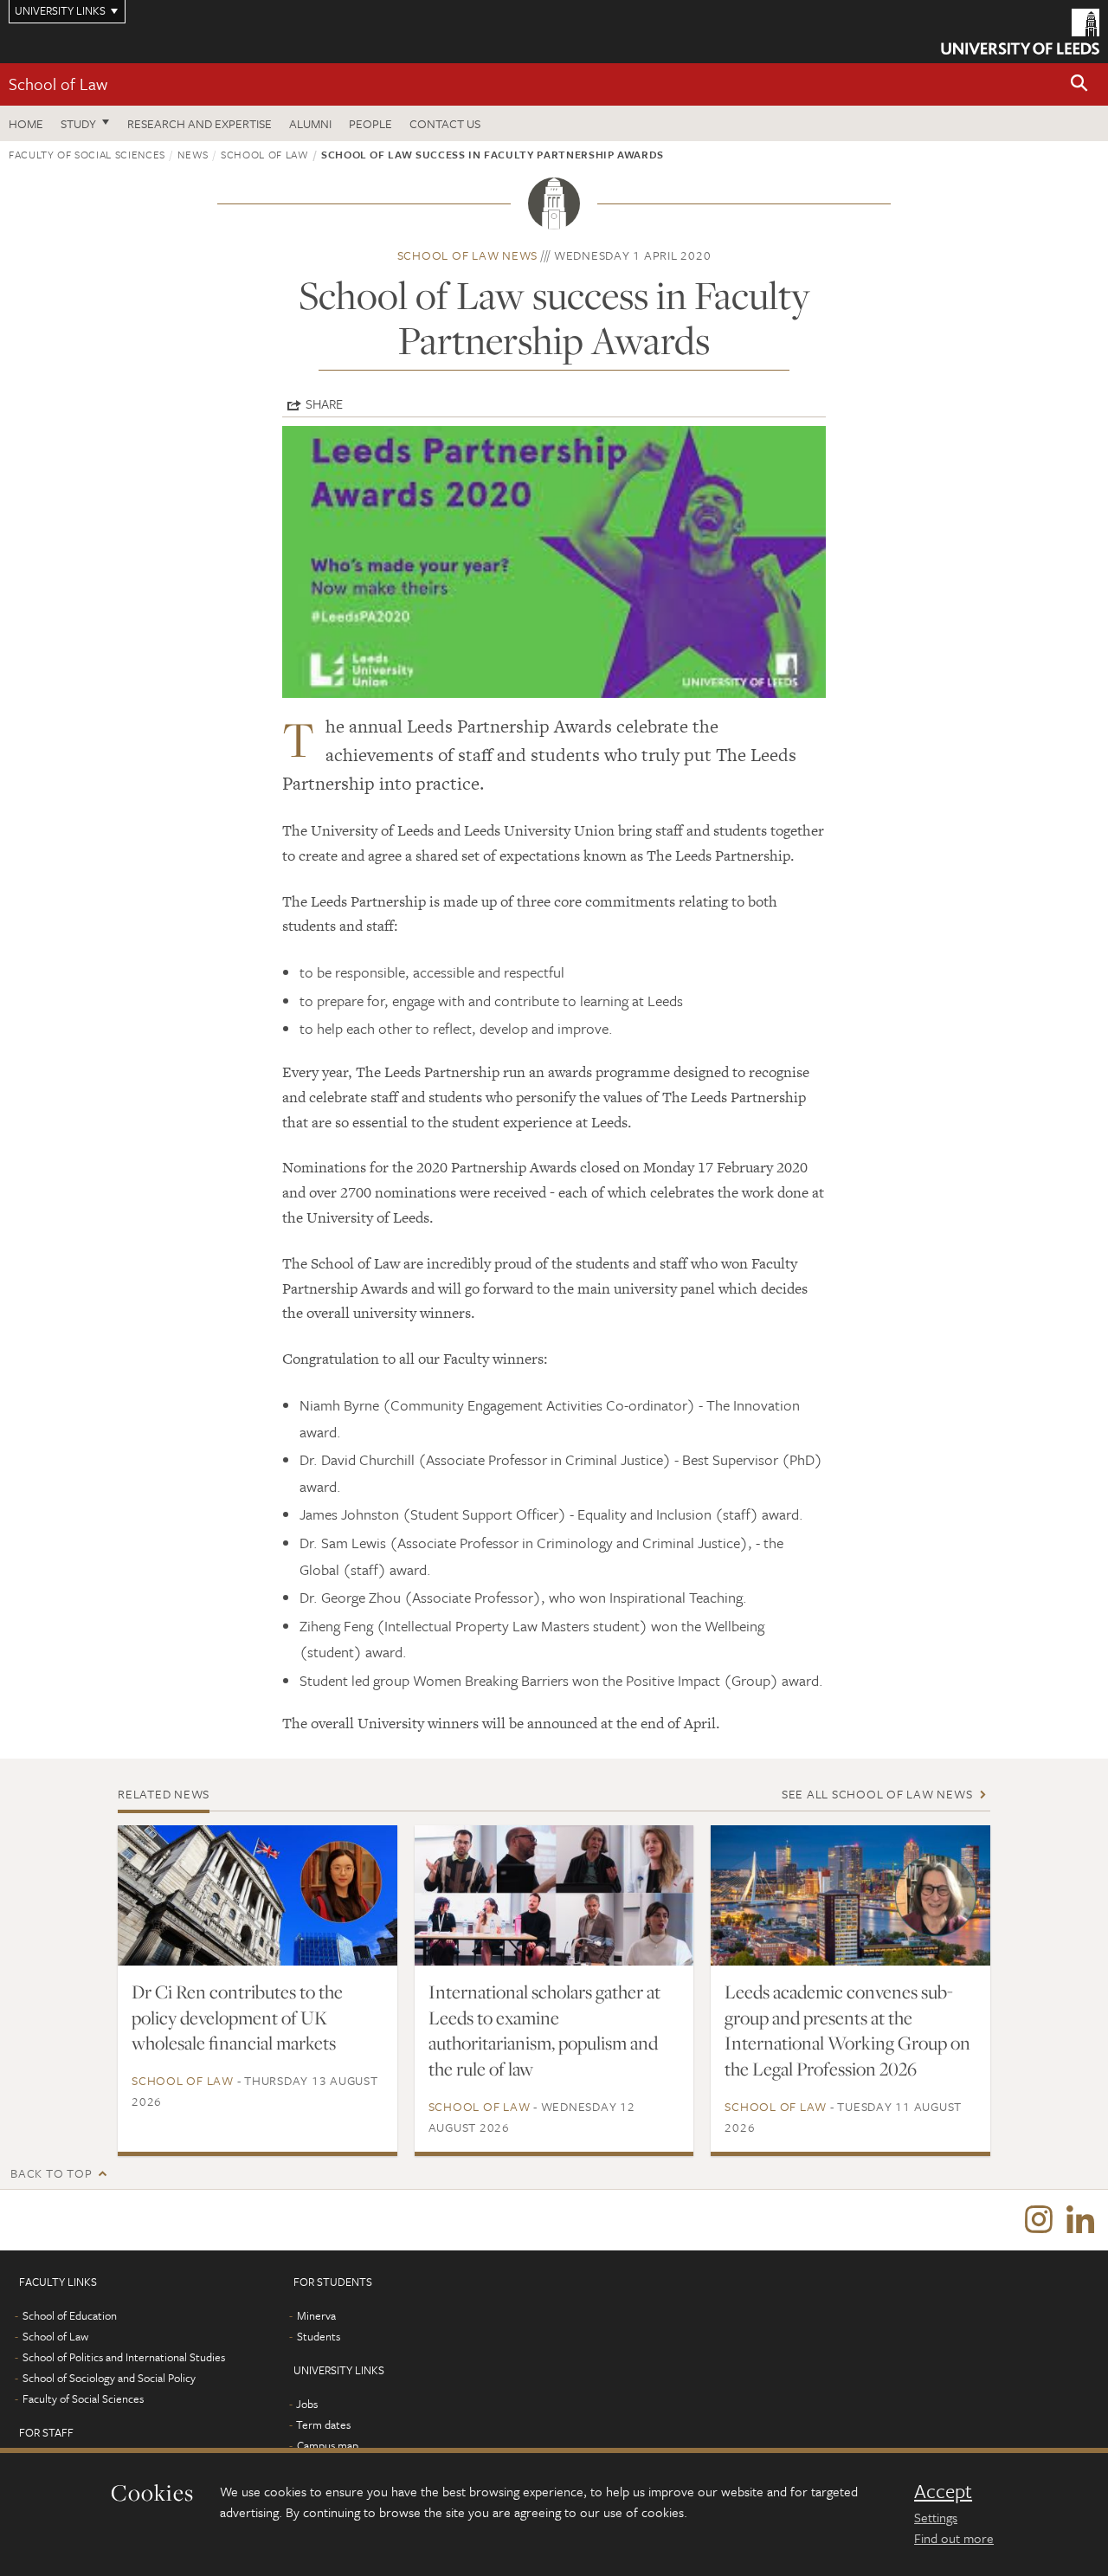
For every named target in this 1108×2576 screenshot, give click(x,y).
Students (319, 2336)
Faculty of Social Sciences (87, 154)
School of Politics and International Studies (124, 2357)
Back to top (51, 2173)
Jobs (307, 2404)
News (193, 154)
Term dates (323, 2424)
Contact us (445, 123)
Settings (936, 2517)
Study (78, 123)
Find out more (954, 2538)
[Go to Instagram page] (1039, 2220)
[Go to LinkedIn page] (1080, 2220)
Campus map (328, 2445)
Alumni (310, 123)
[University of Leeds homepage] (1020, 32)
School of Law (58, 84)
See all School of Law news (877, 1794)
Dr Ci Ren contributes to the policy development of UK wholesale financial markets (237, 2018)
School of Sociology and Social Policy (109, 2378)
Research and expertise (200, 123)
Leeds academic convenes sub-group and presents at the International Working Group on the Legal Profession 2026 (847, 2030)
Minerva (316, 2315)
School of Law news (468, 255)
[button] (1079, 84)
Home (26, 123)
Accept (943, 2491)
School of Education (70, 2315)
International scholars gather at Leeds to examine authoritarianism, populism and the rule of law (544, 2030)
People (370, 123)
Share (324, 404)
